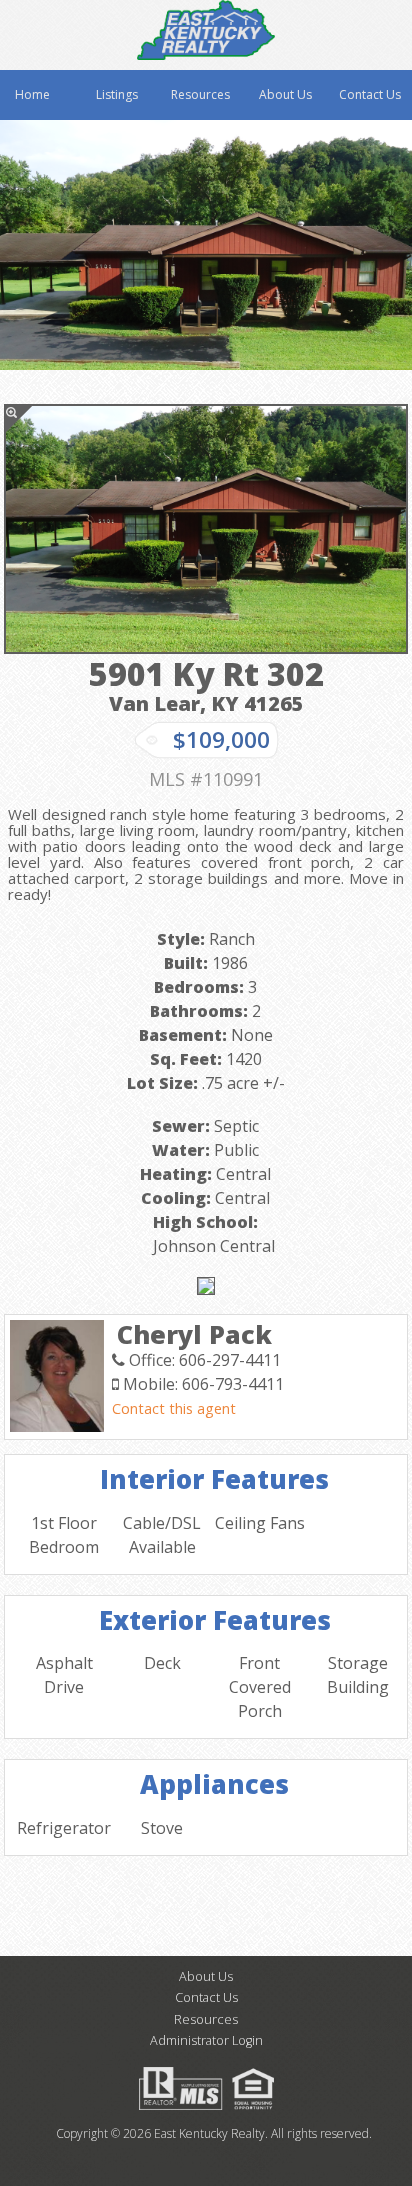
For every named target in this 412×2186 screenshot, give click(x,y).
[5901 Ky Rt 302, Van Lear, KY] (206, 529)
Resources (200, 94)
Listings (117, 94)
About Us (285, 94)
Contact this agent (174, 1408)
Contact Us (370, 94)
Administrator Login (206, 2040)
